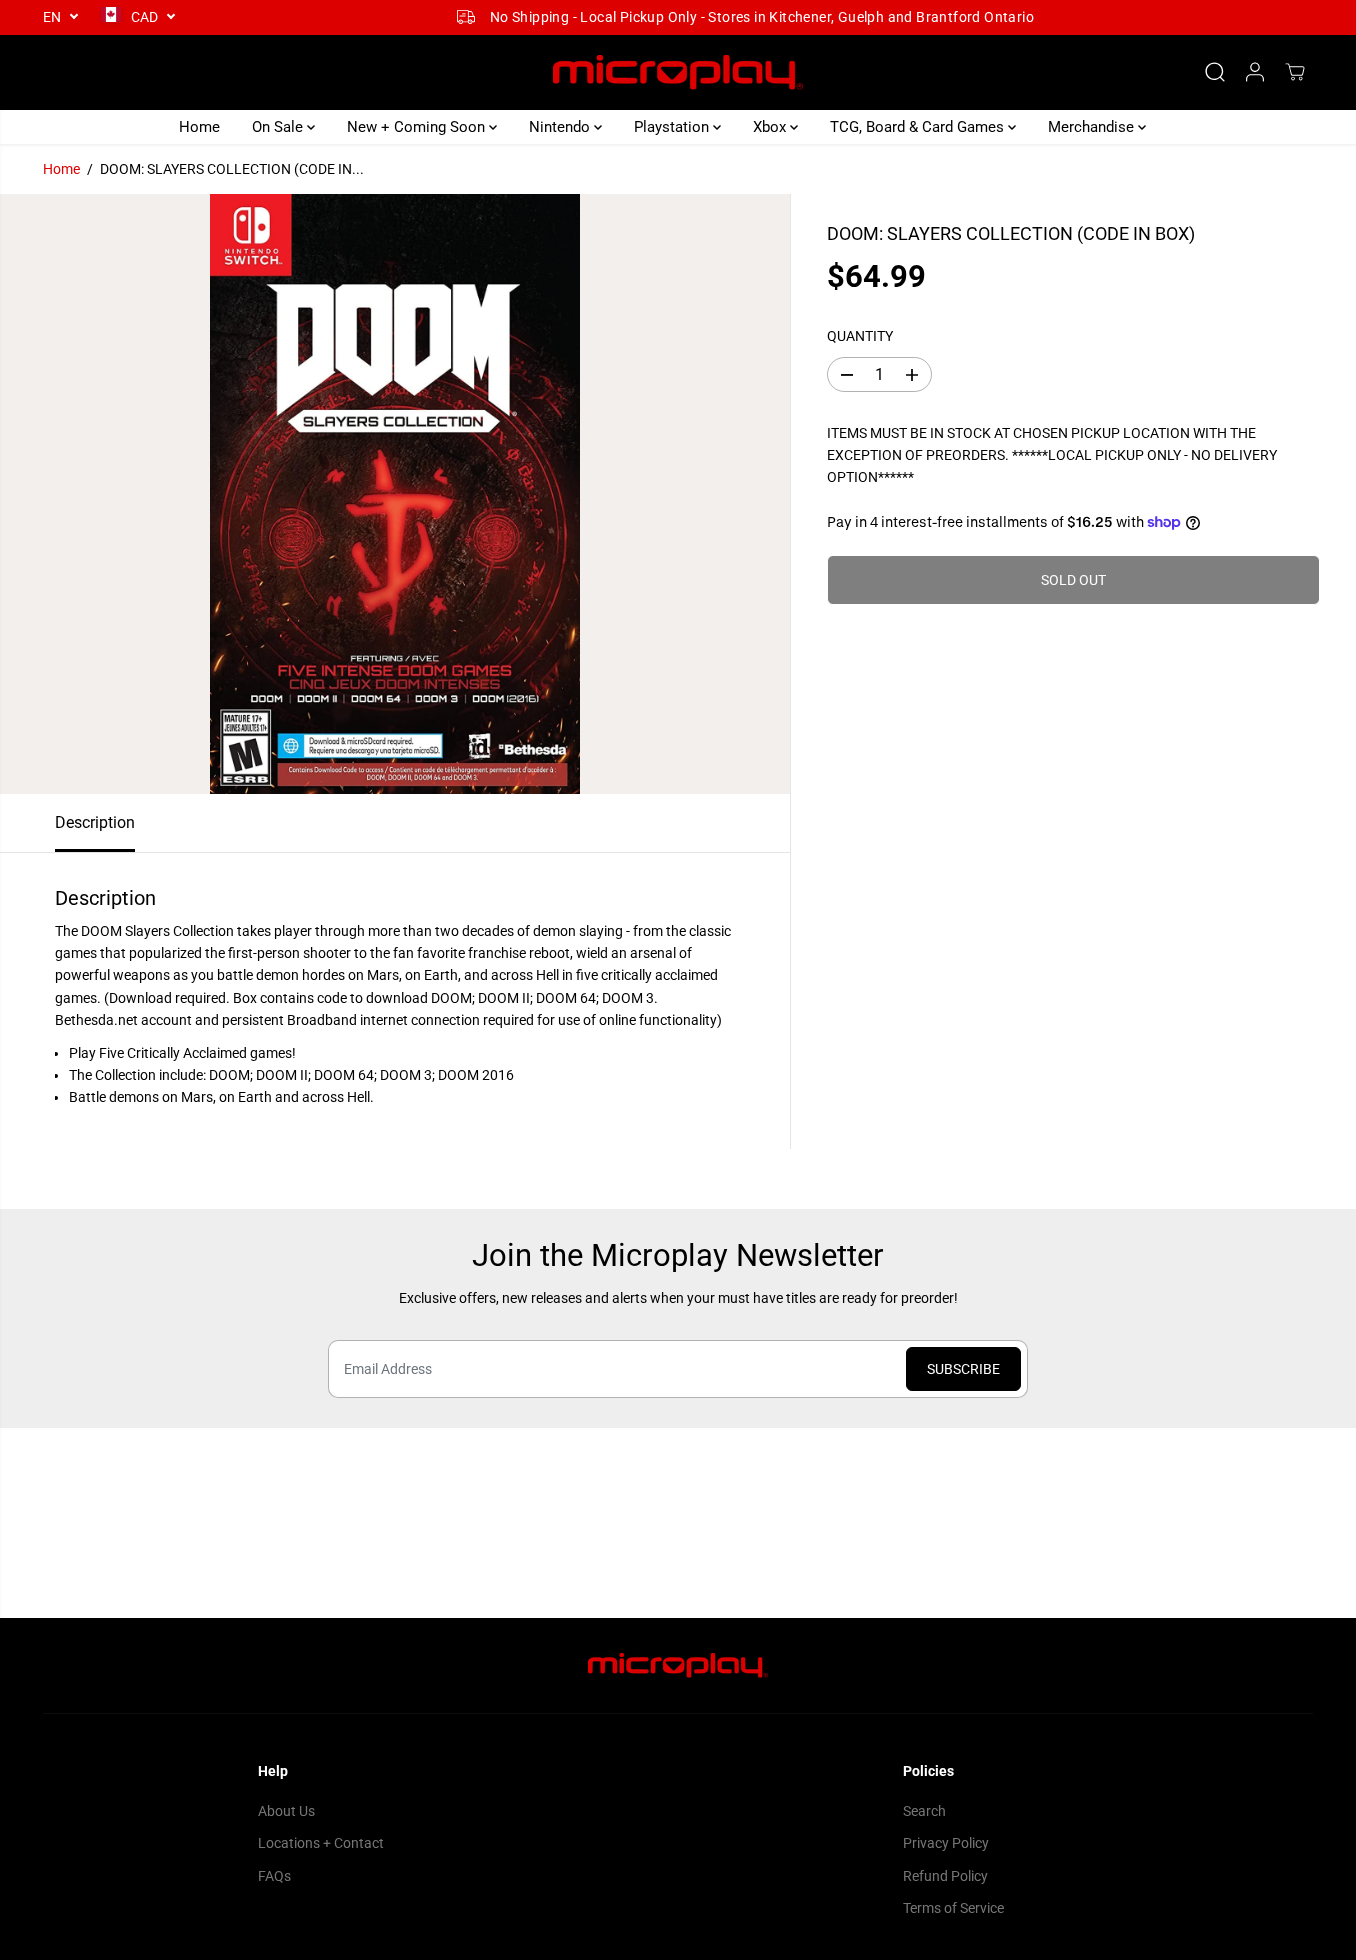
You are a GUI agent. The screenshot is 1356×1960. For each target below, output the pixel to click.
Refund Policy (945, 1876)
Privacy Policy (946, 1843)
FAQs (274, 1876)
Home (199, 127)
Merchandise (1093, 127)
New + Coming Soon (418, 127)
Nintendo (561, 127)
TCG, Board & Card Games (919, 127)
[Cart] (1295, 72)
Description (95, 822)
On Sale (279, 127)
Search (924, 1811)
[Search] (1215, 72)
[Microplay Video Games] (678, 72)
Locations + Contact (321, 1843)
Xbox (771, 127)
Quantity (860, 337)
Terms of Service (953, 1908)
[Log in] (1255, 72)
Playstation (673, 127)
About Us (286, 1811)
